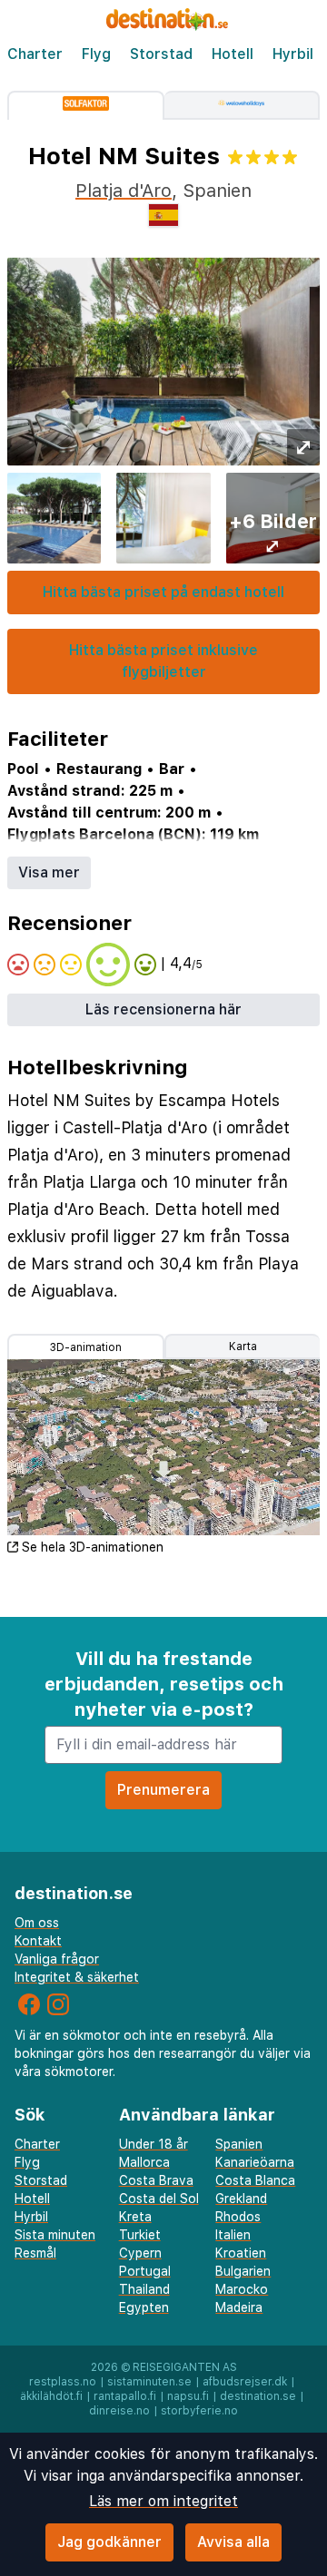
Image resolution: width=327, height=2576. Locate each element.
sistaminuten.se (149, 2382)
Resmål (35, 2253)
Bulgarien (243, 2271)
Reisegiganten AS (185, 2367)
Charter (35, 54)
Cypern (140, 2253)
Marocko (242, 2289)
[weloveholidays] (243, 105)
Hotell (233, 54)
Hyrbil (293, 54)
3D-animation (86, 1347)
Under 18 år (154, 2144)
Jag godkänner (109, 2542)
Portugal (145, 2271)
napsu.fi (188, 2396)
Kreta (135, 2217)
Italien (233, 2235)
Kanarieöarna (255, 2162)
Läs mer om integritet (163, 2501)
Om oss (37, 1923)
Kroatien (241, 2253)
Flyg (96, 54)
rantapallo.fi (125, 2396)
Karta (243, 1347)
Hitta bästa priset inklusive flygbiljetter (163, 661)
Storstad (161, 54)
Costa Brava (156, 2180)
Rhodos (238, 2217)
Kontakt (38, 1941)
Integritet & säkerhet (77, 1977)
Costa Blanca (255, 2180)
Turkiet (140, 2235)
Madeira (239, 2307)
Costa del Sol (159, 2199)
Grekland (241, 2199)
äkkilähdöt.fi (51, 2396)
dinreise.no (119, 2411)
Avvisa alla (233, 2542)
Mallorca (144, 2162)
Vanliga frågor (57, 1959)
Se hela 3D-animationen (93, 1547)
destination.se (258, 2396)
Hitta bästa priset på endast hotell (163, 592)
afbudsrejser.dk (245, 2382)
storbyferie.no (199, 2411)
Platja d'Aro (124, 191)
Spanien (239, 2144)
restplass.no (63, 2382)
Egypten (144, 2307)
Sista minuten (55, 2235)
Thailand (144, 2289)
